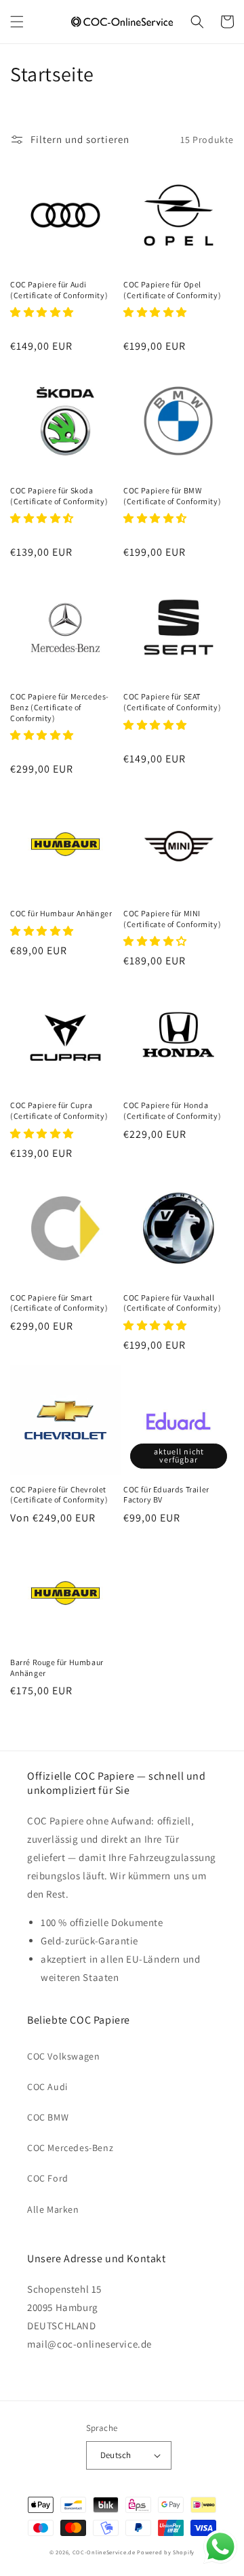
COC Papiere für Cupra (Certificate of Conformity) (59, 1110)
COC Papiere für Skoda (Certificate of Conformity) (59, 496)
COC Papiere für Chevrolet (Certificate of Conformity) (59, 1495)
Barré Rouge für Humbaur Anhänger (57, 1668)
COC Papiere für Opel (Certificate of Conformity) (172, 290)
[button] (17, 22)
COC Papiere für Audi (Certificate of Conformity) (59, 290)
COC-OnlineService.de (104, 2552)
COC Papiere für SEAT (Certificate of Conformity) (172, 702)
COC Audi (47, 2087)
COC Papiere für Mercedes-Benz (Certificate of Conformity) (60, 707)
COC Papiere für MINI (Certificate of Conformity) (172, 919)
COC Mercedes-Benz (70, 2148)
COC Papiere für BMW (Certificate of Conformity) (172, 496)
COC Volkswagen (63, 2056)
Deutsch (116, 2455)
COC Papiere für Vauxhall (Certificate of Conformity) (172, 1303)
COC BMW (48, 2117)
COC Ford (48, 2178)
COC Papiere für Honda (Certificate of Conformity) (172, 1110)
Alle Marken (53, 2209)
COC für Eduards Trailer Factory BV (166, 1495)
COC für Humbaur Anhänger (61, 913)
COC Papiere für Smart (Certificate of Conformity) (59, 1303)
